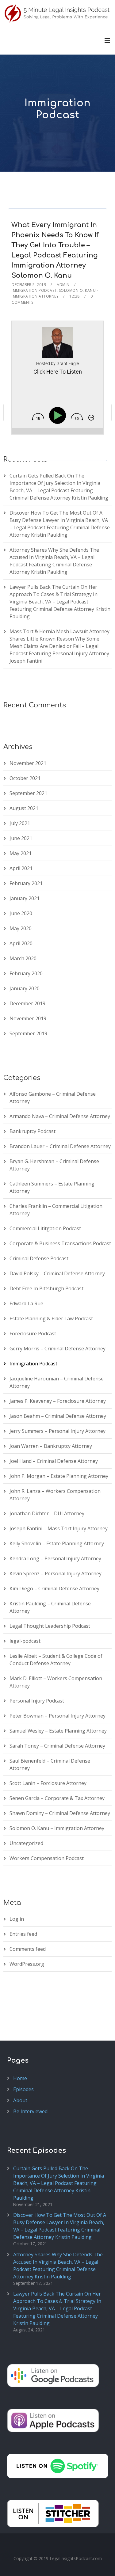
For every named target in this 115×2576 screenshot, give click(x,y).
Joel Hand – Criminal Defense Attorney (54, 1461)
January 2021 (25, 898)
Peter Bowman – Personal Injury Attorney (57, 1716)
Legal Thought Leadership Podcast (50, 1626)
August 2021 (24, 808)
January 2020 (25, 988)
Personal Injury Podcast (37, 1701)
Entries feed (23, 1934)
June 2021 (21, 838)
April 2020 (21, 943)
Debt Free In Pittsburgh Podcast (46, 1288)
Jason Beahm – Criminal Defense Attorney (58, 1416)
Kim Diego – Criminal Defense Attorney (54, 1589)
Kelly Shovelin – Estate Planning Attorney (57, 1543)
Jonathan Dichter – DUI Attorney (47, 1513)
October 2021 (25, 778)
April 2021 (21, 868)
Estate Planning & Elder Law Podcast (51, 1318)
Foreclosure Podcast (33, 1334)
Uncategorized (26, 1843)
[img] (38, 417)
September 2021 (28, 793)
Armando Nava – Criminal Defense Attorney (60, 1116)
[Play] (59, 415)
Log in (17, 1919)
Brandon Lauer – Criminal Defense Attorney (60, 1146)
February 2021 (26, 883)
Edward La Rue (26, 1303)
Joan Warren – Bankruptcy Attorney (51, 1446)
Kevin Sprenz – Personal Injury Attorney (56, 1573)
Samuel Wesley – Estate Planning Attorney (58, 1731)
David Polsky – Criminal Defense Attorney (57, 1273)
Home (20, 2078)
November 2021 (28, 763)
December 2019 (27, 1003)
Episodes (23, 2089)
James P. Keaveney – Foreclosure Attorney (58, 1401)
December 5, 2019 (29, 285)
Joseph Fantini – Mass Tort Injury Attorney (59, 1528)
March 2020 (23, 958)
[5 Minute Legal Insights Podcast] (57, 13)
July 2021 (20, 823)
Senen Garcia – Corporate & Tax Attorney (57, 1798)
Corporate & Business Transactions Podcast (60, 1243)
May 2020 (21, 928)
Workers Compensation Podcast (47, 1858)
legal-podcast (25, 1641)
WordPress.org (27, 1964)
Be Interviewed (30, 2111)
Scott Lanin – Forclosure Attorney (48, 1783)
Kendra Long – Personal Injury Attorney (55, 1558)
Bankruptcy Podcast (33, 1131)
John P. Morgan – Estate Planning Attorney (59, 1476)
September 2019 (28, 1033)
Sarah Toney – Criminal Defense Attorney (57, 1746)
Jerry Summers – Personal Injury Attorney (57, 1431)
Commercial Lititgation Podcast (45, 1228)
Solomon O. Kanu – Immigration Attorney (57, 1828)
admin (63, 285)
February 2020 (26, 973)
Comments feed (28, 1949)
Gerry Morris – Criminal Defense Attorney (57, 1349)
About (20, 2100)
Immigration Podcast (34, 290)
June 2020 (21, 913)
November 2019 (28, 1018)
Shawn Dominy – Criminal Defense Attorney (60, 1813)
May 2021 (21, 853)
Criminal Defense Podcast (39, 1258)
